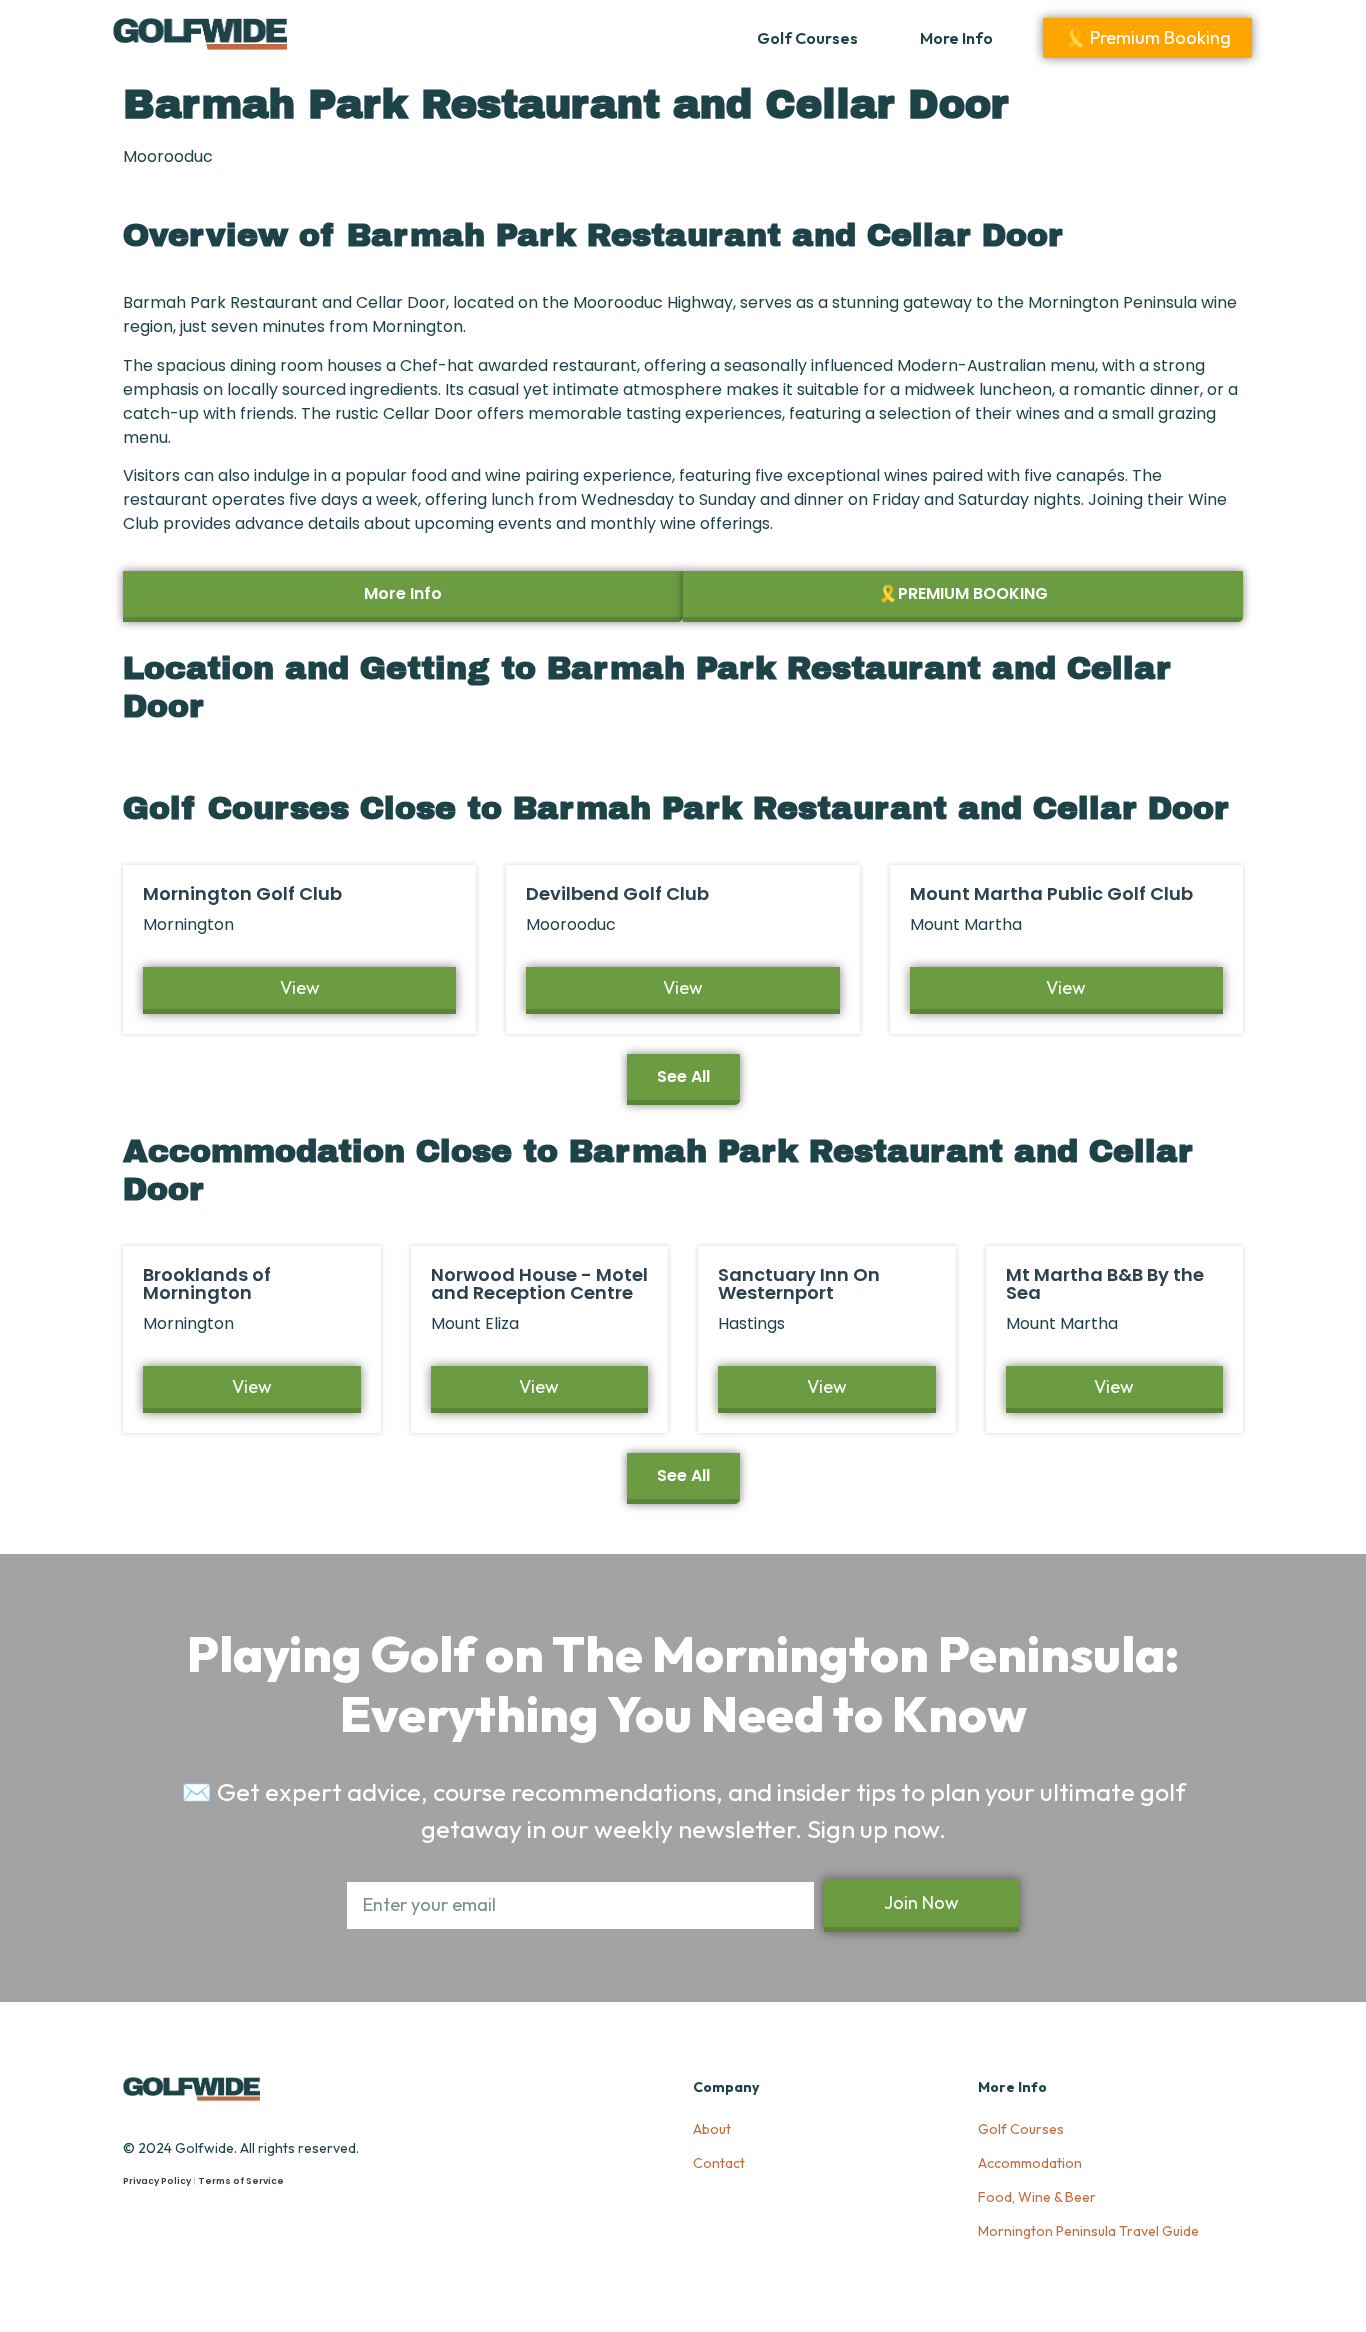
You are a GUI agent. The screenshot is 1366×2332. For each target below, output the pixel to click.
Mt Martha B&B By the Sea (1105, 1283)
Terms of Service (241, 2181)
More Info (956, 38)
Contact (719, 2163)
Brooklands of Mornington (207, 1283)
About (712, 2129)
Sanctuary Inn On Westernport (799, 1283)
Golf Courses (807, 38)
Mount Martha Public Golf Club (1051, 893)
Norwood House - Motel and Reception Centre (539, 1283)
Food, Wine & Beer (1037, 2197)
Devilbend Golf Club (617, 893)
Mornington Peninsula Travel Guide (1088, 2231)
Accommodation (1030, 2163)
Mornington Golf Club (242, 893)
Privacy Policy (157, 2181)
